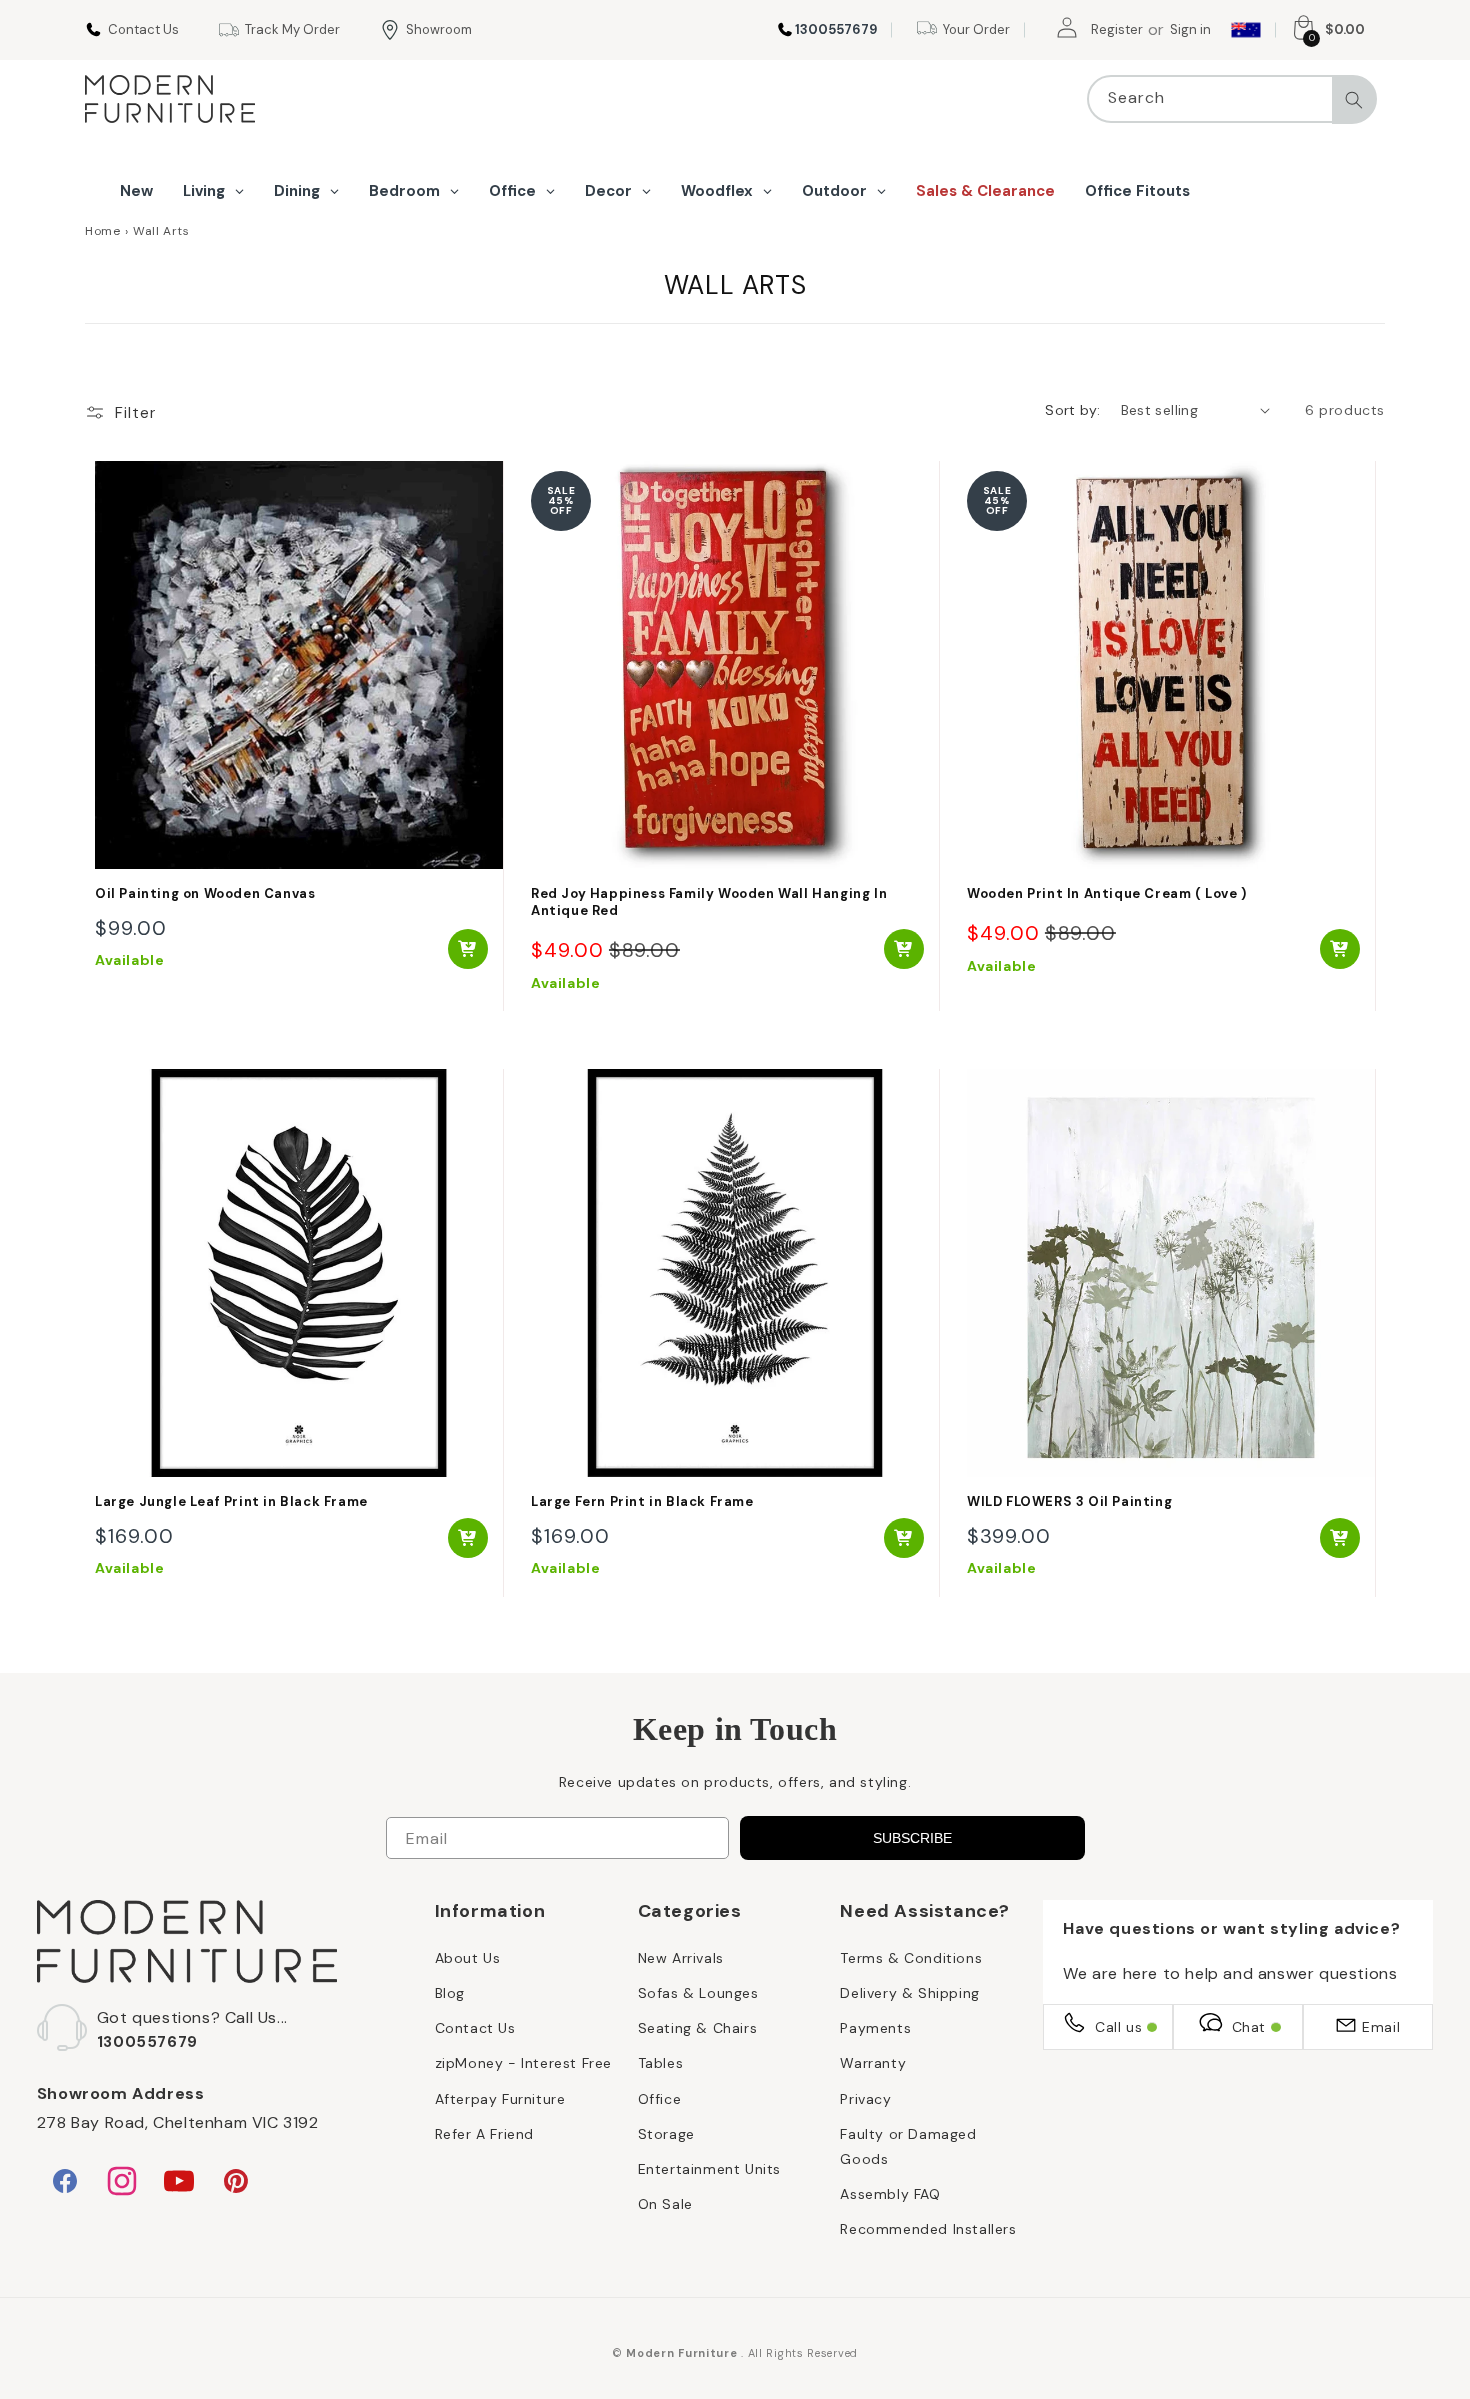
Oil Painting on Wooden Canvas (205, 894)
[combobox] (1232, 99)
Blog (450, 1992)
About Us (468, 1957)
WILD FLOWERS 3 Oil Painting (1069, 1502)
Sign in (1190, 29)
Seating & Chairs (698, 2027)
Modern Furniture (681, 2353)
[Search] (1354, 100)
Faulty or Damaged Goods (908, 2145)
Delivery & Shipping (909, 1992)
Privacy (865, 2098)
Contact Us (475, 2027)
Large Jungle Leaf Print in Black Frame (231, 1502)
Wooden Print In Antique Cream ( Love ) (1107, 894)
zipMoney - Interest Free (523, 2062)
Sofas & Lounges (698, 1992)
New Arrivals (681, 1957)
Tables (661, 2062)
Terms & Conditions (911, 1957)
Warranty (873, 2062)
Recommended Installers (928, 2228)
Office (660, 2098)
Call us (1118, 2026)
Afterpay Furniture (500, 2098)
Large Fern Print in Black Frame (642, 1502)
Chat (1249, 2026)
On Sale (665, 2203)
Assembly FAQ (890, 2193)
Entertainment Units (709, 2168)
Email (1381, 2026)
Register (1117, 29)
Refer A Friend (484, 2133)
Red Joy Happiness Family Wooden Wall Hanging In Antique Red (709, 902)
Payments (875, 2027)
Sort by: (1072, 410)
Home (102, 231)
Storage (666, 2133)
